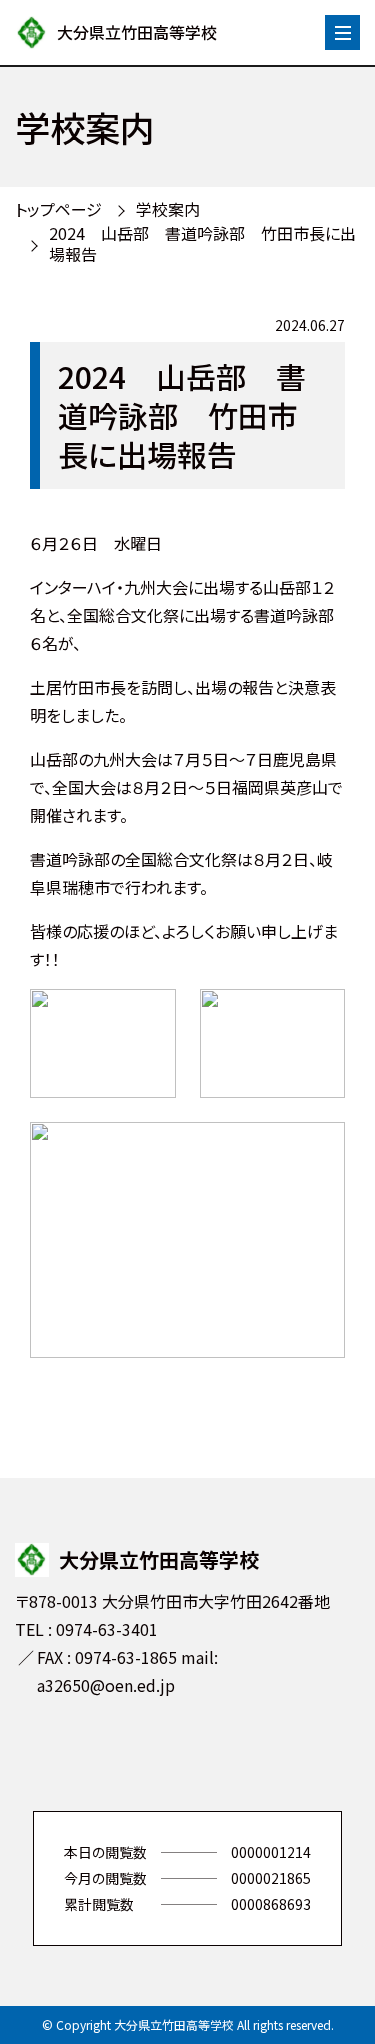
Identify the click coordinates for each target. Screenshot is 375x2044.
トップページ (58, 209)
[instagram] (218, 1755)
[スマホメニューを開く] (342, 32)
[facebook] (158, 1755)
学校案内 (168, 209)
